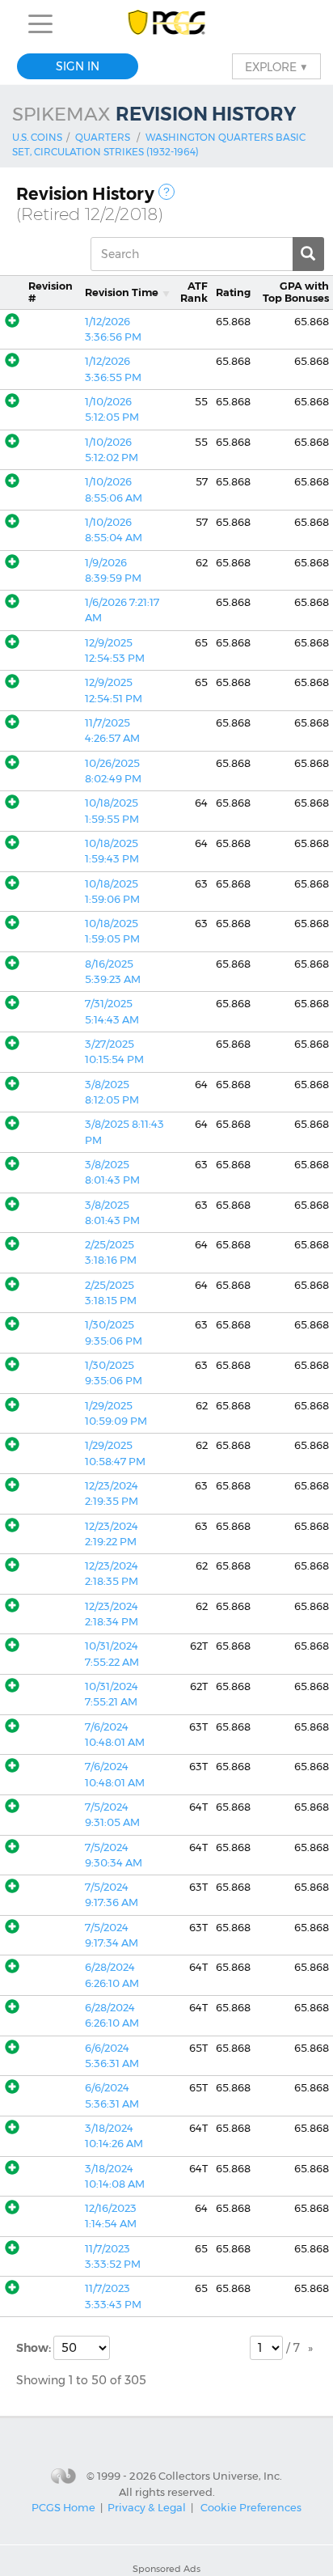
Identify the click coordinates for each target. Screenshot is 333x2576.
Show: (35, 2348)
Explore (276, 66)
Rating (233, 292)
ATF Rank (194, 292)
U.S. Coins (37, 137)
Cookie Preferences (251, 2507)
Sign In (78, 66)
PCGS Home (63, 2507)
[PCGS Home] (167, 24)
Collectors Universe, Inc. (220, 2476)
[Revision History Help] (166, 192)
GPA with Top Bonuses (296, 292)
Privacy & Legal (147, 2507)
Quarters (103, 137)
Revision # (51, 292)
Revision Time (122, 292)
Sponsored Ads (166, 2569)
